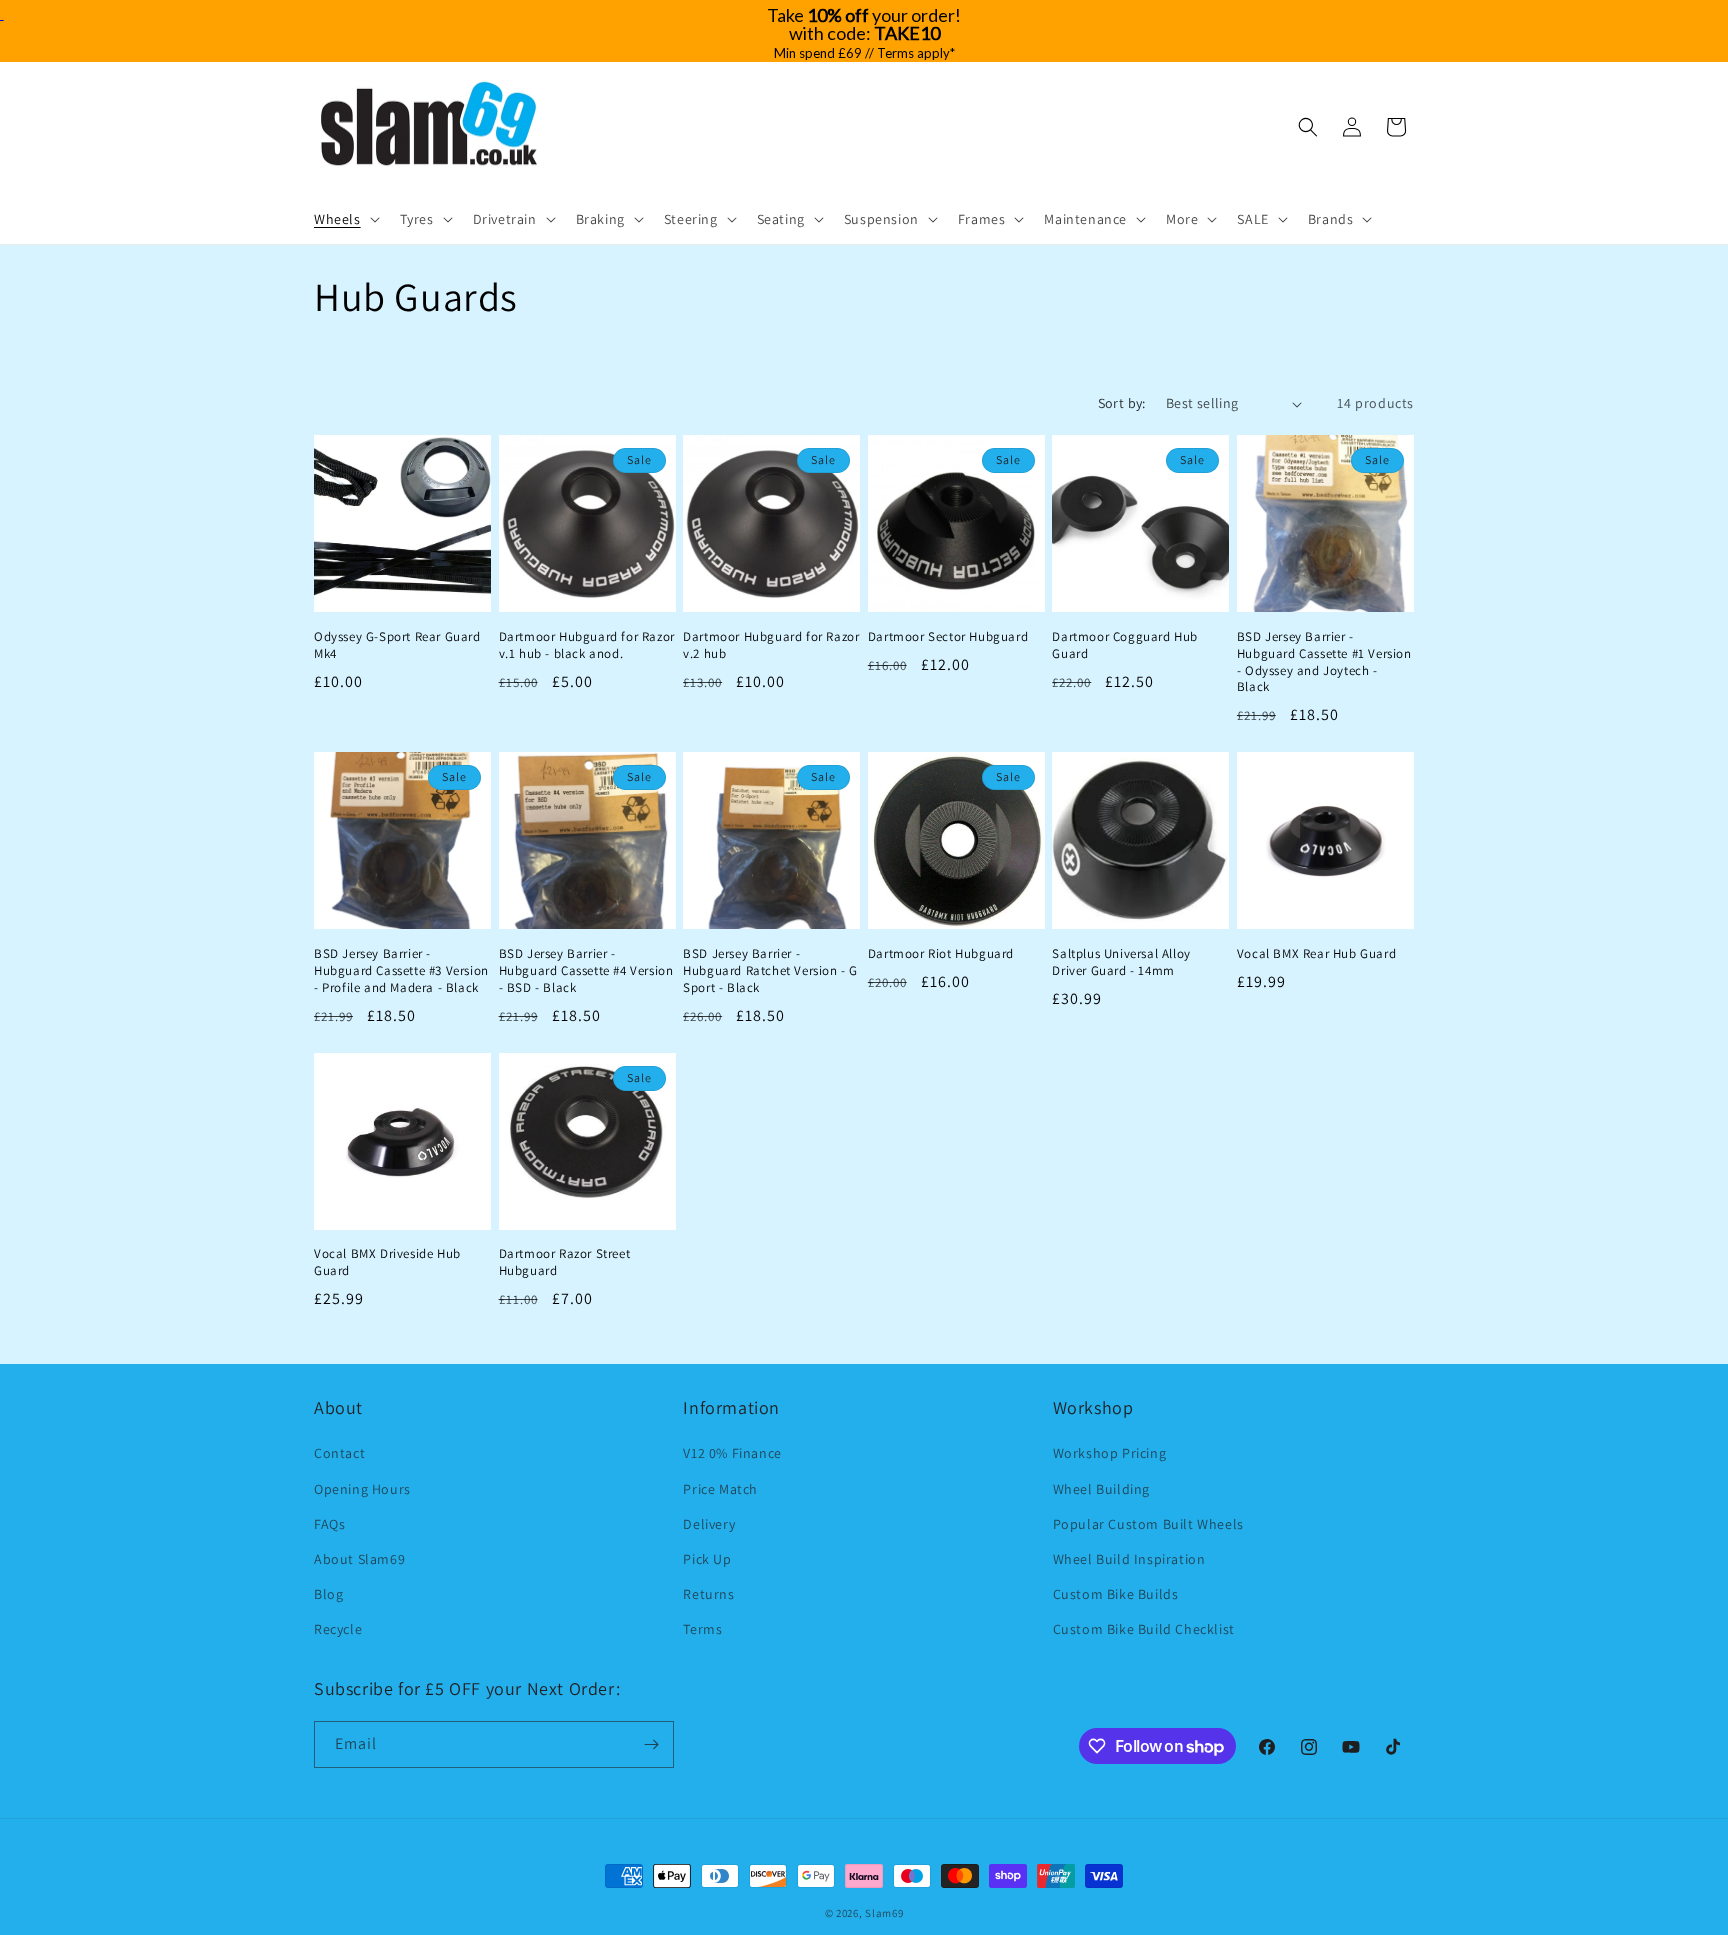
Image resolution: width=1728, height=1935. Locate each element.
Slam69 (884, 1913)
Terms (702, 1629)
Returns (708, 1594)
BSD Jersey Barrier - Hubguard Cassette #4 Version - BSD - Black (586, 971)
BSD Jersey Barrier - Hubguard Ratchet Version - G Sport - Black (770, 971)
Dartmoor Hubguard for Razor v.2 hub (771, 645)
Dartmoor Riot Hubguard (941, 954)
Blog (328, 1594)
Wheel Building (1101, 1489)
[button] (345, 219)
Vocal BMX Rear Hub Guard (1316, 954)
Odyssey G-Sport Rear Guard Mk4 (397, 645)
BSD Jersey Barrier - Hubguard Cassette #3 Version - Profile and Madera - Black (401, 971)
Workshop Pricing (1110, 1453)
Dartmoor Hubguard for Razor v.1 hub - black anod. (587, 645)
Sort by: (1122, 403)
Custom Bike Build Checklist (1144, 1629)
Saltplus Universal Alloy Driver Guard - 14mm (1121, 962)
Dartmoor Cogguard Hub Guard (1125, 645)
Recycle (338, 1629)
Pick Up (707, 1559)
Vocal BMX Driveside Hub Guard (387, 1262)
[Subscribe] (651, 1744)
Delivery (709, 1524)
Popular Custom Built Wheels (1148, 1524)
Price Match (720, 1489)
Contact (339, 1453)
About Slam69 (359, 1559)
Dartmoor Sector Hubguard (948, 637)
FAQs (329, 1524)
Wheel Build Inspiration (1129, 1559)
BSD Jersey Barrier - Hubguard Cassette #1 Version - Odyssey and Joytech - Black (1324, 662)
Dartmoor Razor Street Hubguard (565, 1262)
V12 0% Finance (732, 1453)
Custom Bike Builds (1116, 1594)
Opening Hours (362, 1489)
